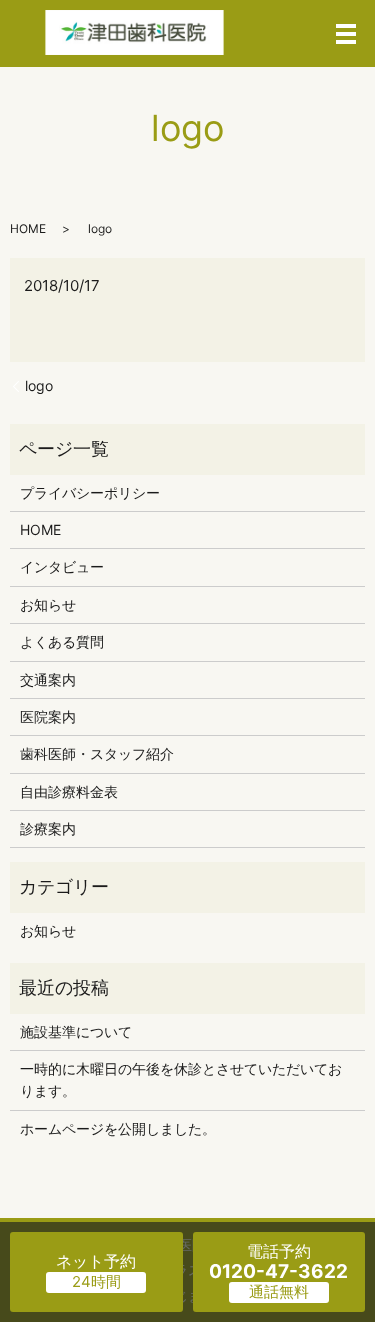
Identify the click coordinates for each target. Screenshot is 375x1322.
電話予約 (278, 1262)
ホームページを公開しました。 (118, 1128)
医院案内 (48, 716)
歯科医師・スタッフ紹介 (97, 753)
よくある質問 (62, 641)
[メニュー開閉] (346, 34)
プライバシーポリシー (90, 492)
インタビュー (62, 566)
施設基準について (76, 1031)
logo (39, 385)
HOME (28, 228)
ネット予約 (96, 1261)
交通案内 (48, 679)
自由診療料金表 (69, 791)
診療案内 (48, 828)
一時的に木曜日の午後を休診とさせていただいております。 (181, 1079)
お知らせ (48, 604)
